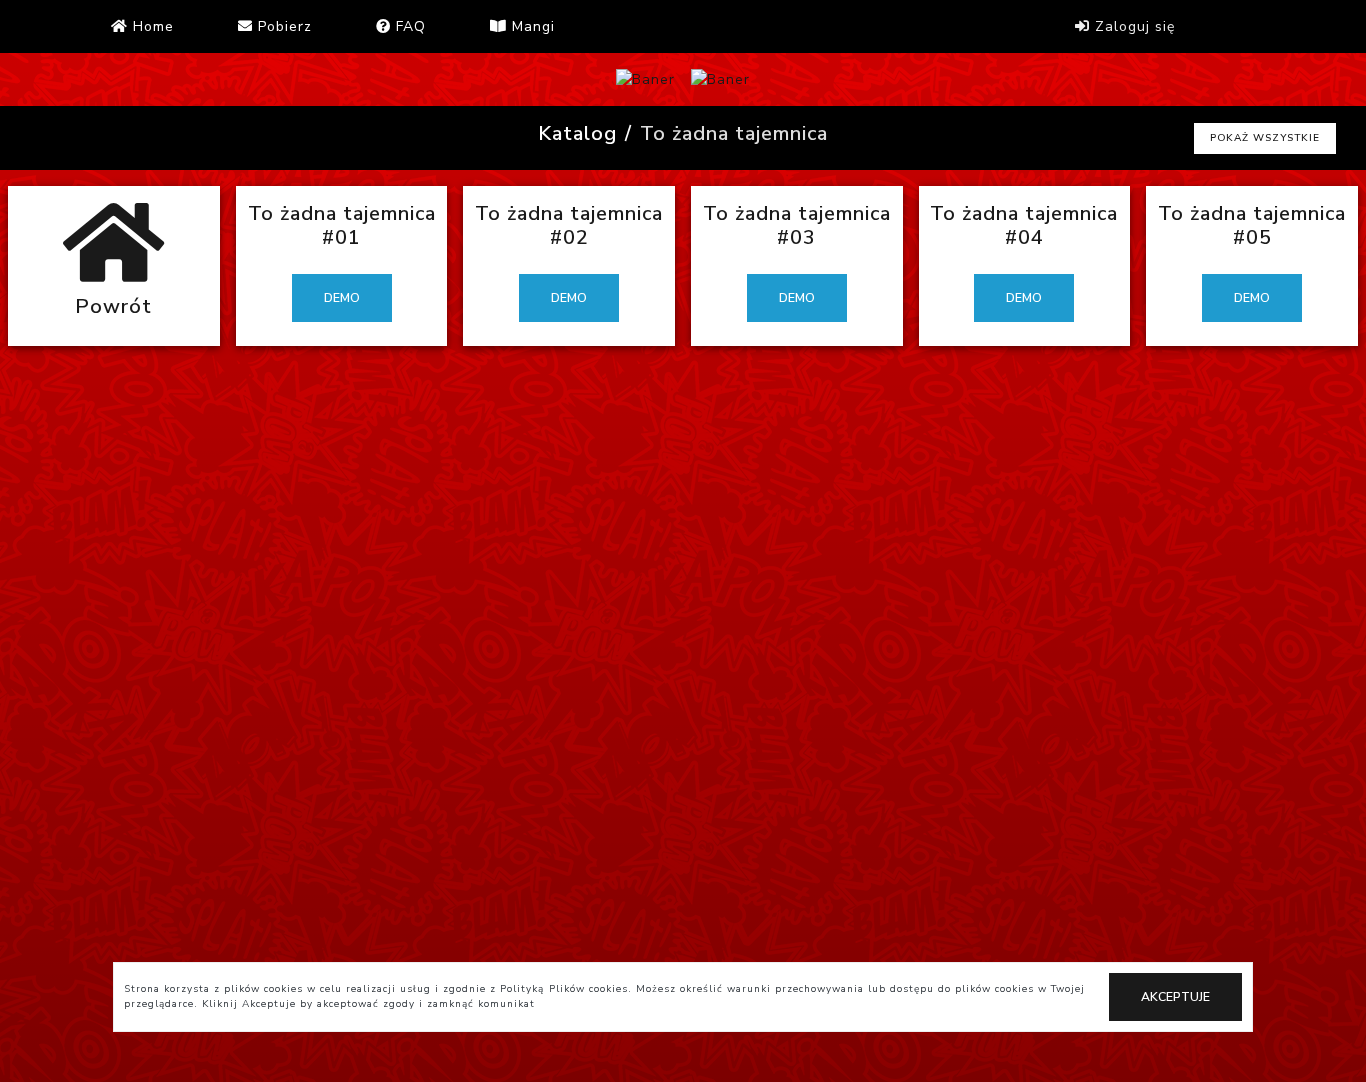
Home (151, 26)
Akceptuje (1175, 997)
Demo (342, 298)
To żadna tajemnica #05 (1252, 225)
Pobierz (282, 26)
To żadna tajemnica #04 (1024, 225)
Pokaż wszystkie (1265, 138)
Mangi (531, 26)
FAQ (408, 26)
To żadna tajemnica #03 (797, 225)
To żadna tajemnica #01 (342, 225)
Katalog (577, 133)
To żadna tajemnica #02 (569, 225)
